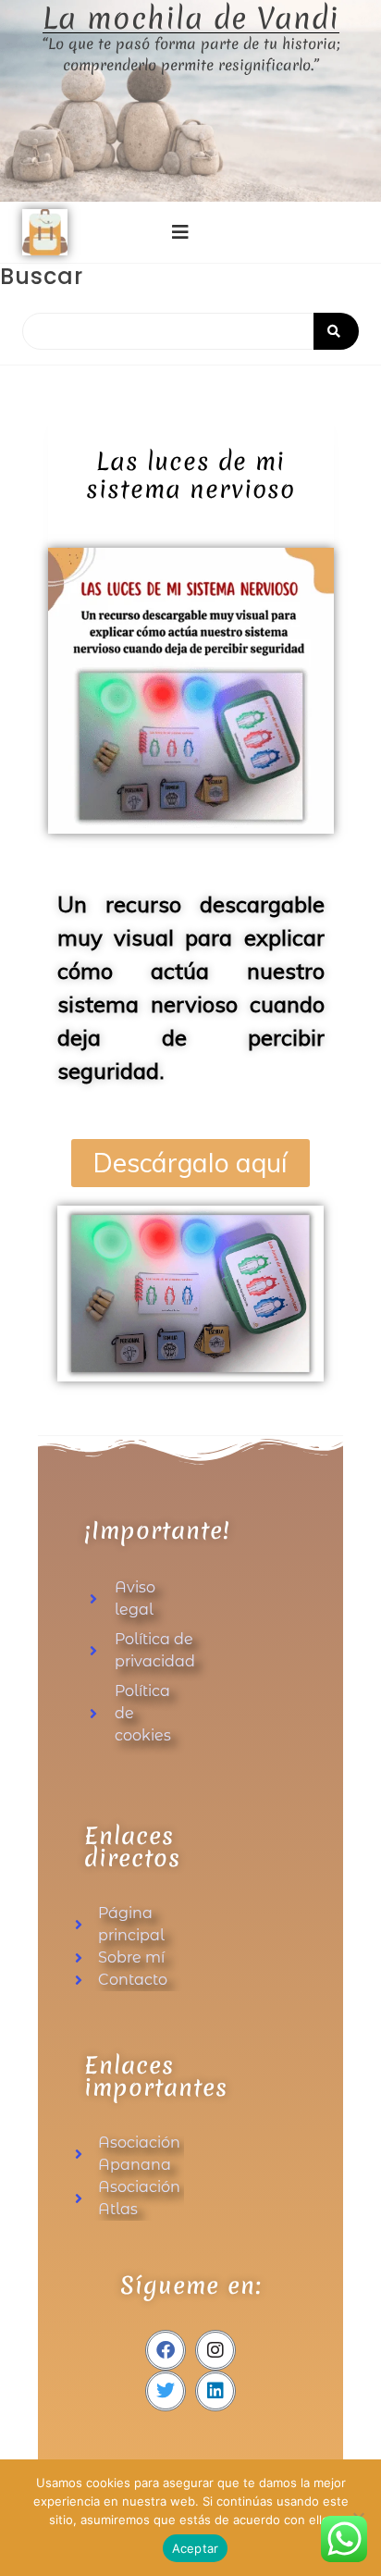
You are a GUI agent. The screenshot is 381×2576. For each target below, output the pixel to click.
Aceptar (196, 2548)
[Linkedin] (215, 2391)
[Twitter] (166, 2391)
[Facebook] (166, 2350)
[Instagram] (215, 2350)
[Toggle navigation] (180, 232)
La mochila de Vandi (191, 19)
